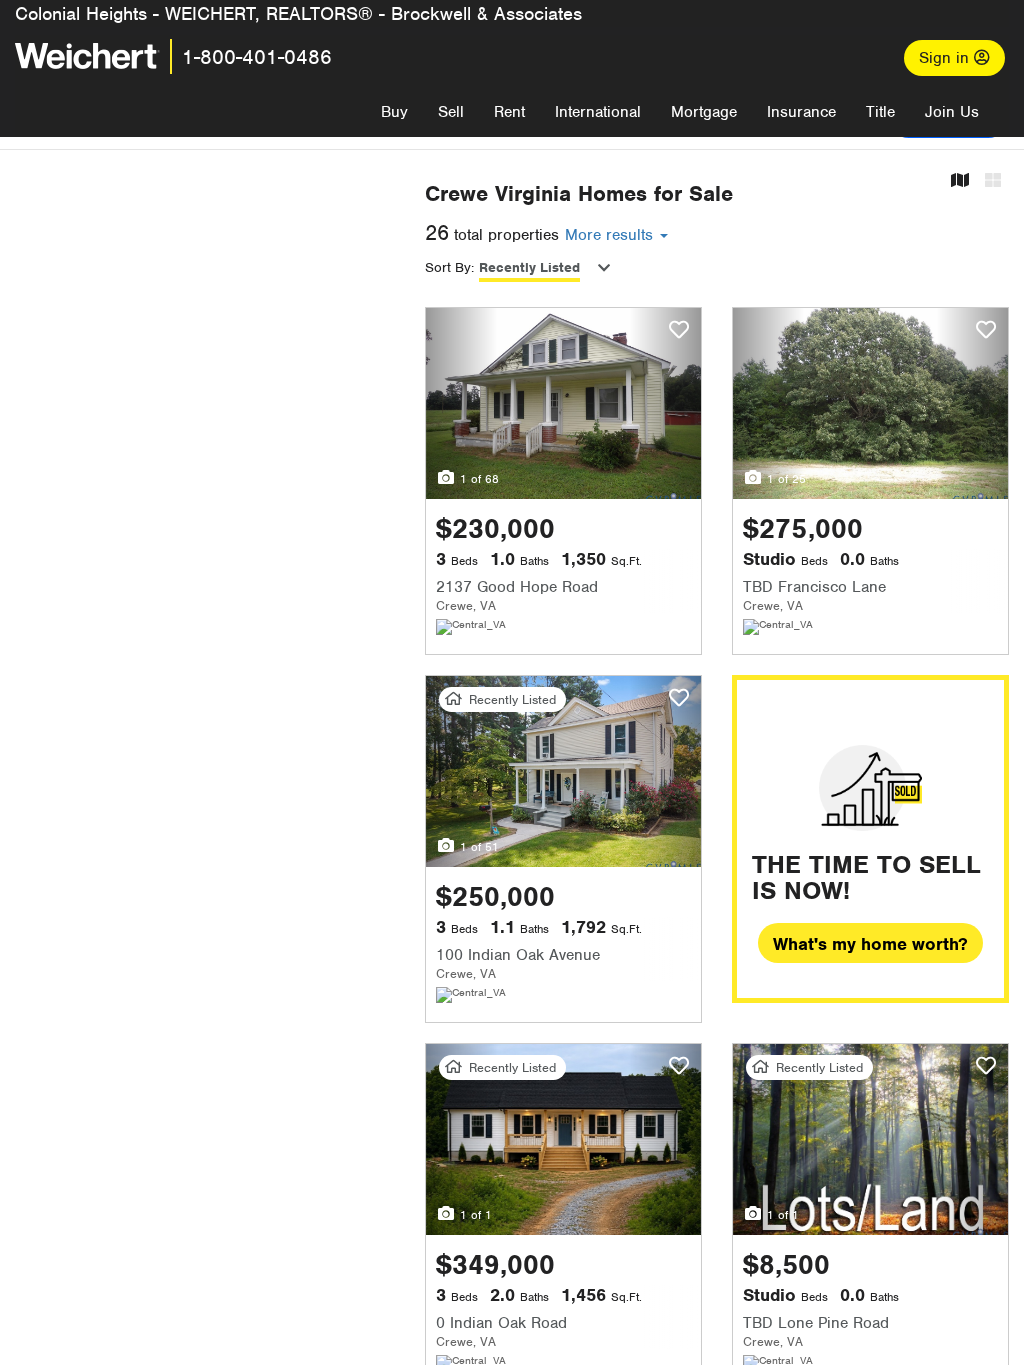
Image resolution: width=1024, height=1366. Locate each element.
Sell (451, 112)
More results (611, 235)
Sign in (946, 58)
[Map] (960, 181)
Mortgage (704, 112)
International (598, 112)
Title (880, 112)
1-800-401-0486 (257, 57)
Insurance (801, 112)
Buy (394, 112)
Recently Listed (529, 267)
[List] (993, 181)
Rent (509, 112)
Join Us (952, 112)
